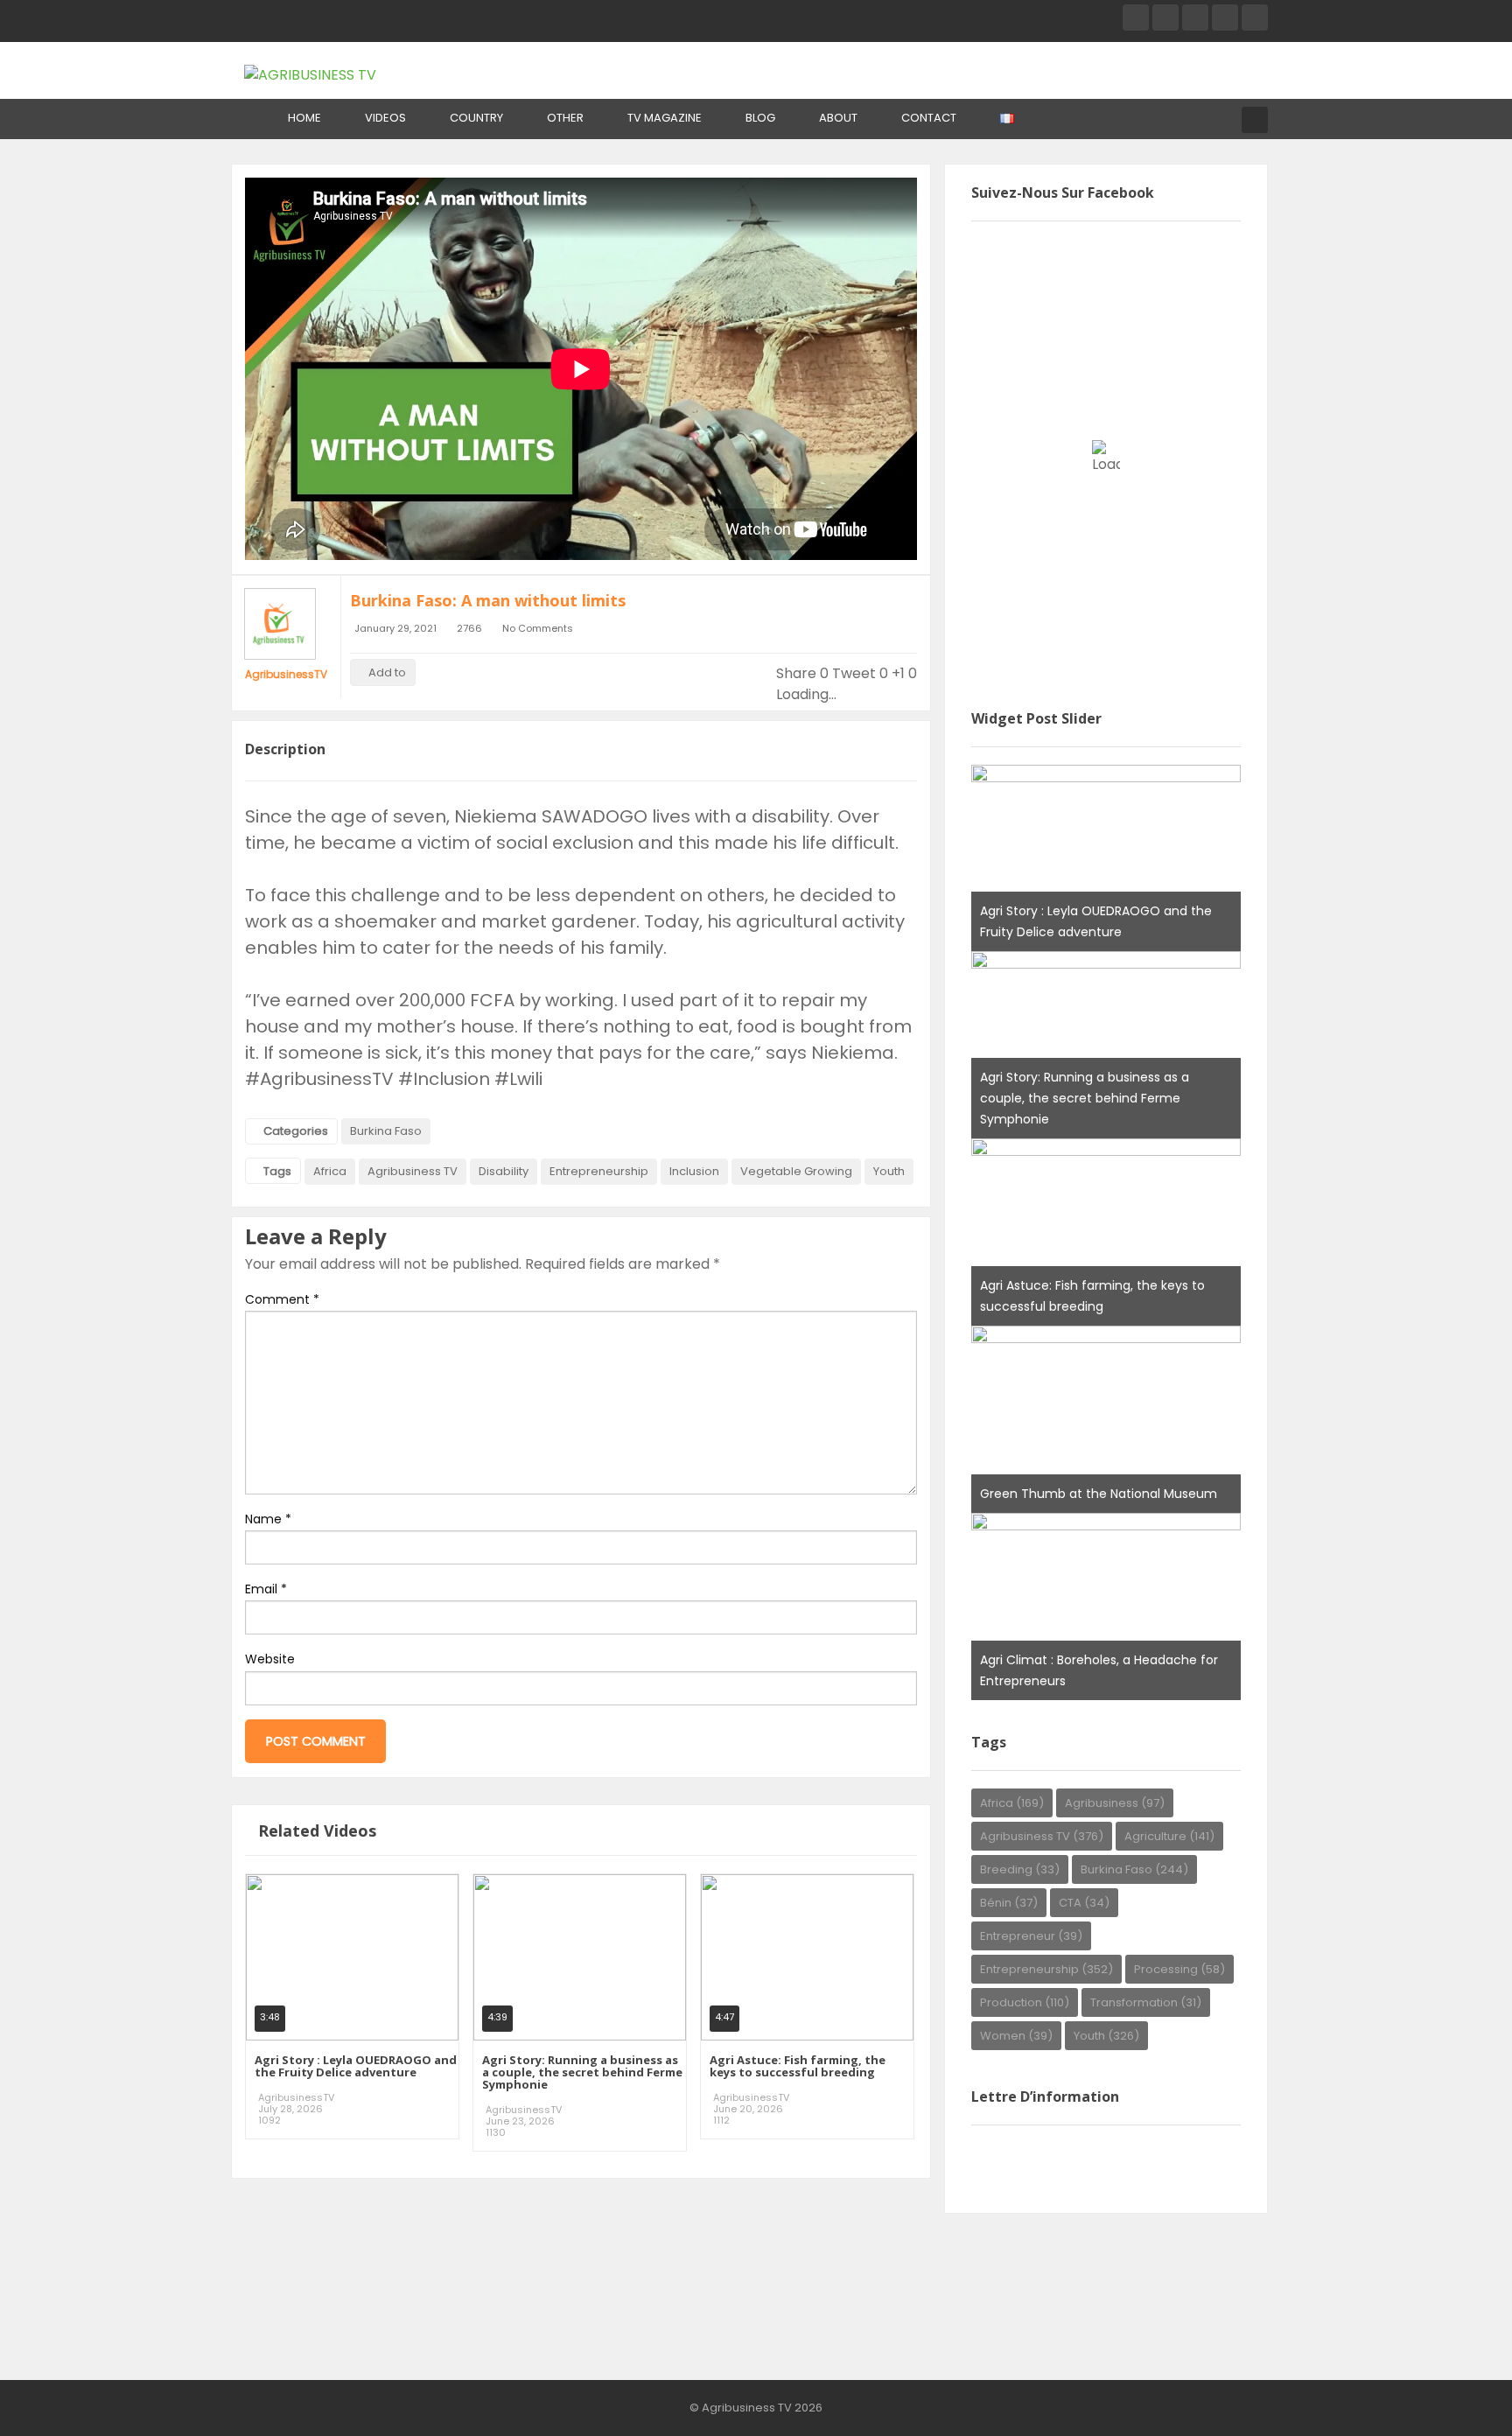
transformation (1146, 2002)
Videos (385, 118)
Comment (282, 1299)
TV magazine (665, 118)
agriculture (1169, 1836)
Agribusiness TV (413, 1171)
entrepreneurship (599, 1171)
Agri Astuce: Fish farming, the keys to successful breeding (798, 2066)
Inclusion (694, 1171)
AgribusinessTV (286, 674)
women (1016, 2036)
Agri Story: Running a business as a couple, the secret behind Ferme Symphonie (582, 2072)
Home (304, 118)
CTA (1084, 1903)
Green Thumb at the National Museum (1099, 1494)
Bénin (1009, 1903)
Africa (330, 1171)
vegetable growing (796, 1171)
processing (1179, 1969)
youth (889, 1171)
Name (268, 1519)
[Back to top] (1455, 2397)
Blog (760, 118)
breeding (1020, 1869)
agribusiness (1115, 1803)
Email (266, 1589)
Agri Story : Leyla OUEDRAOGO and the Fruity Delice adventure (356, 2066)
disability (504, 1171)
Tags (277, 1171)
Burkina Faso (386, 1131)
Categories (296, 1131)
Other (565, 118)
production (1025, 2002)
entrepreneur (1031, 1936)
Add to (387, 672)
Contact (929, 118)
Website (270, 1659)
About (838, 118)
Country (476, 118)
